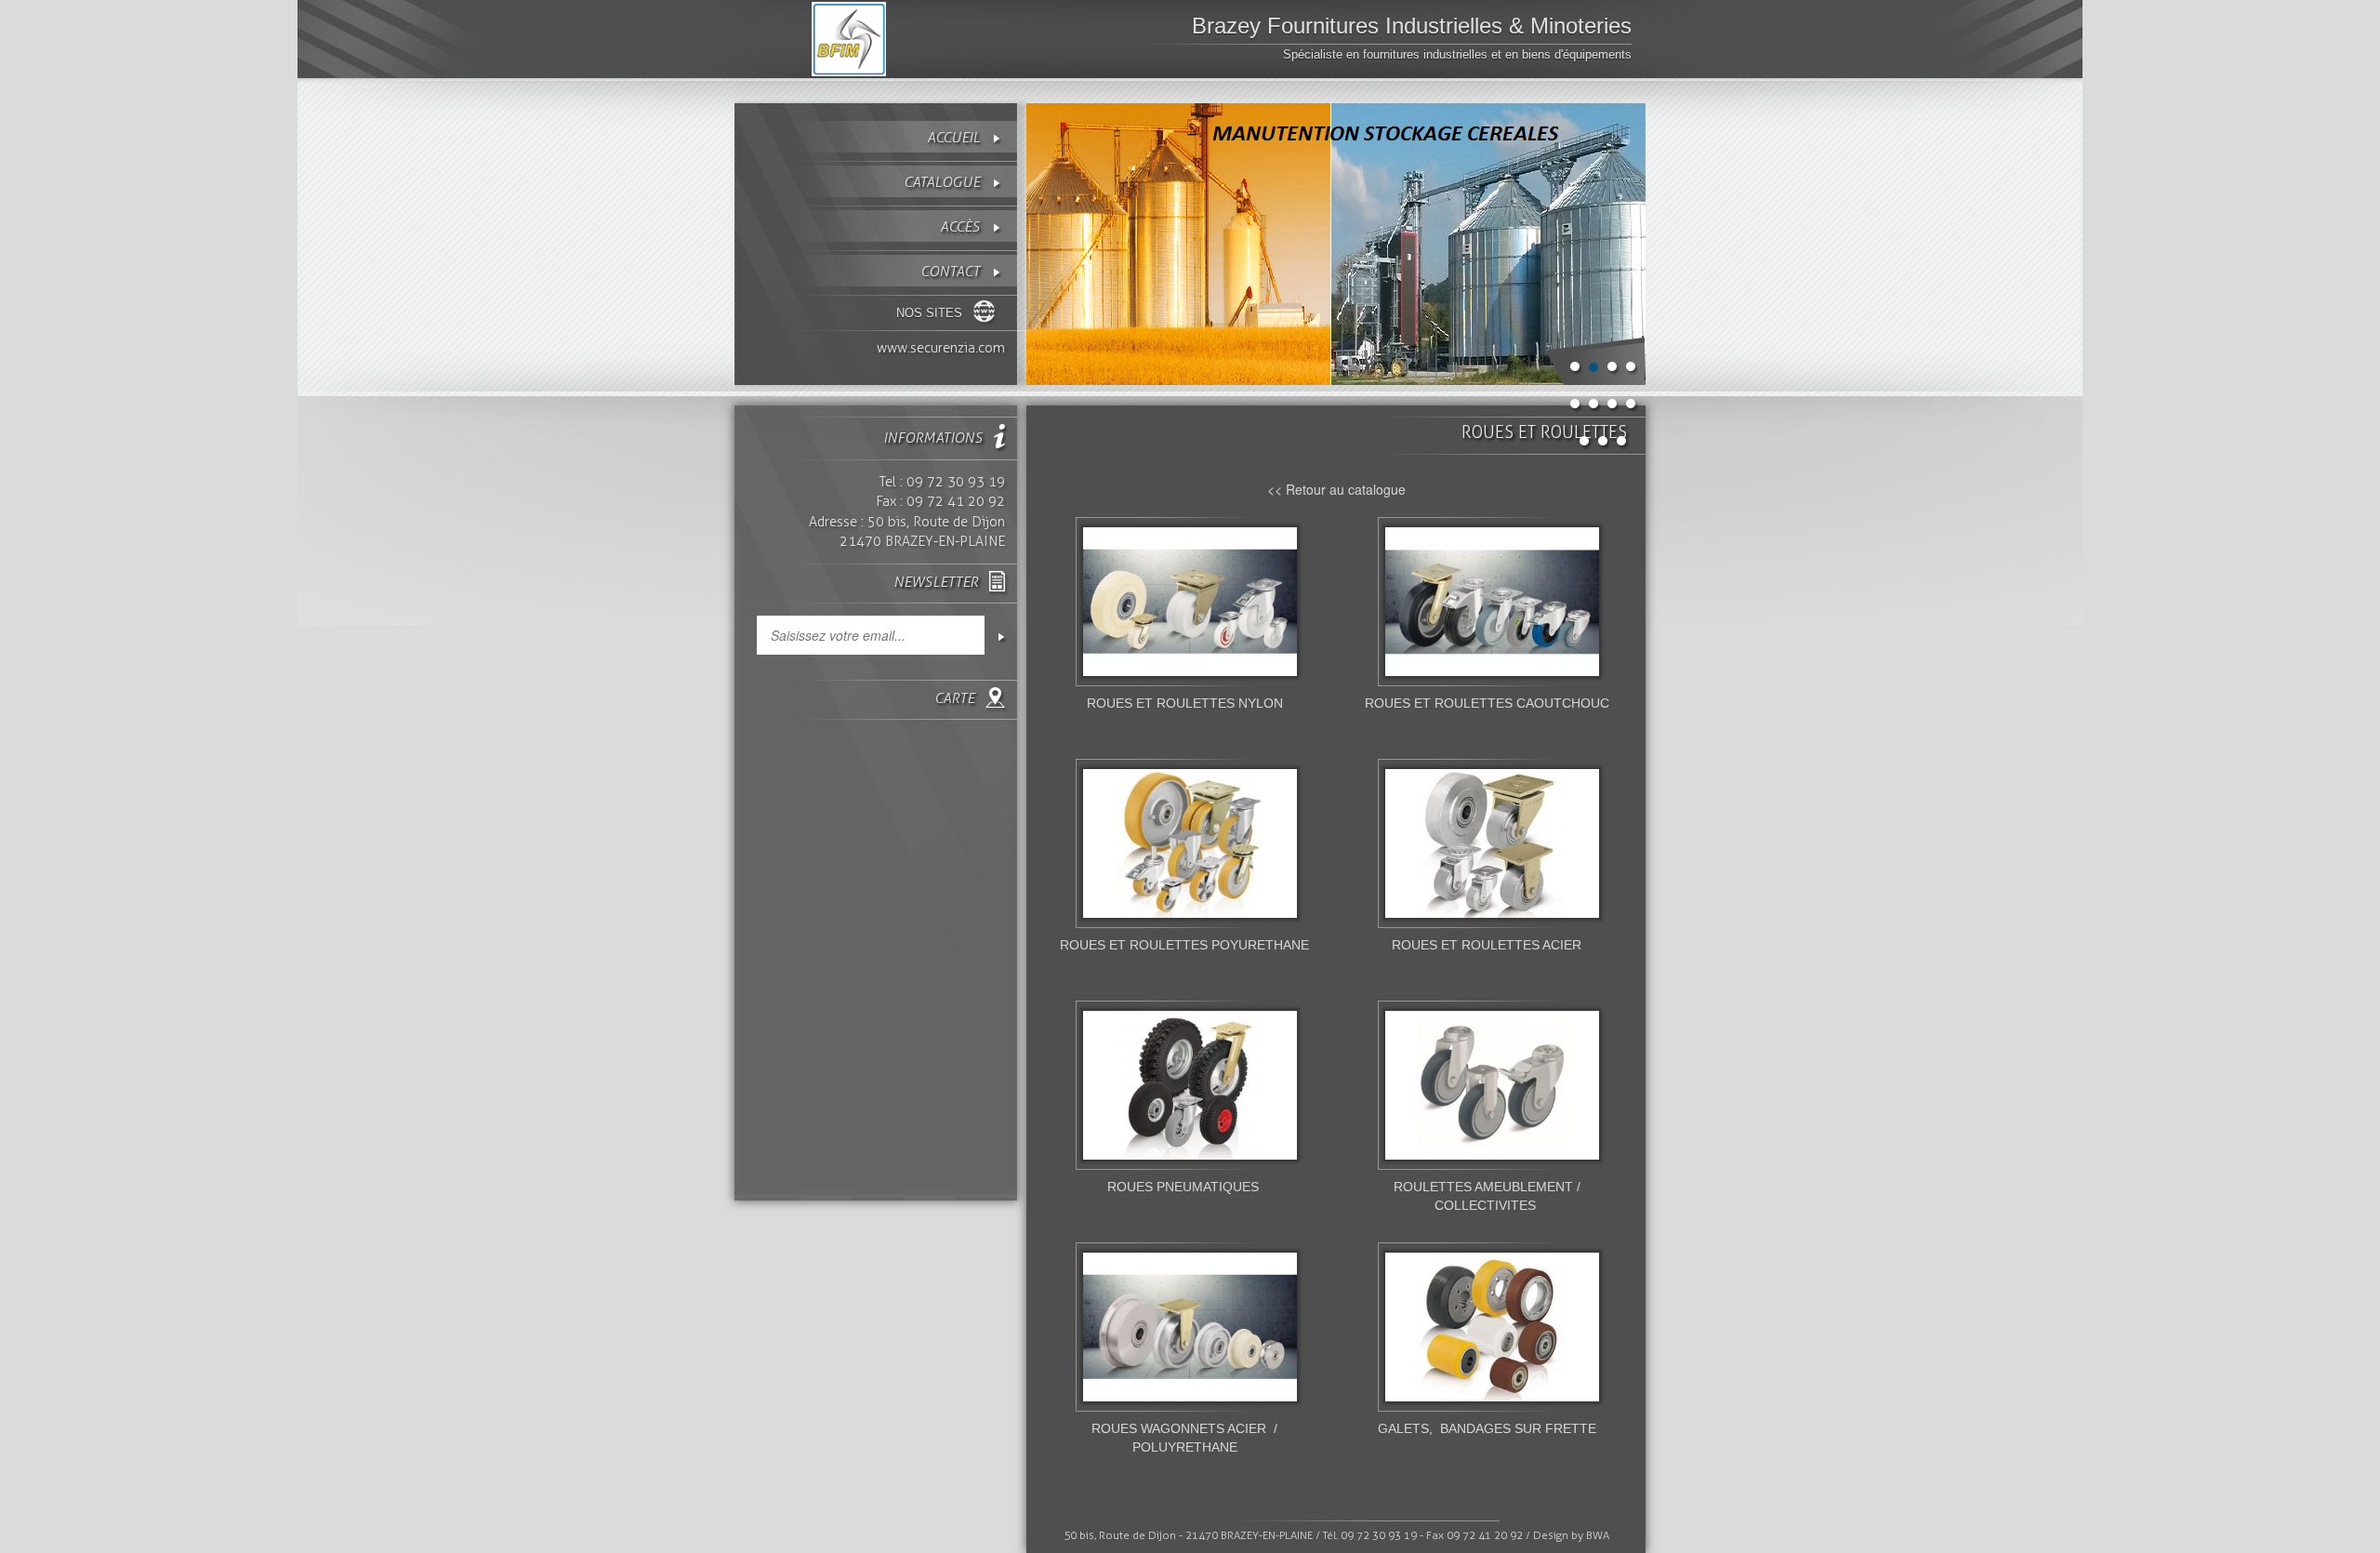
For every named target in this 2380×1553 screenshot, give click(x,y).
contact (950, 271)
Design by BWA (1571, 1535)
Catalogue (942, 182)
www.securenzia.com (941, 348)
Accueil (953, 137)
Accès (960, 226)
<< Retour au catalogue (1336, 489)
